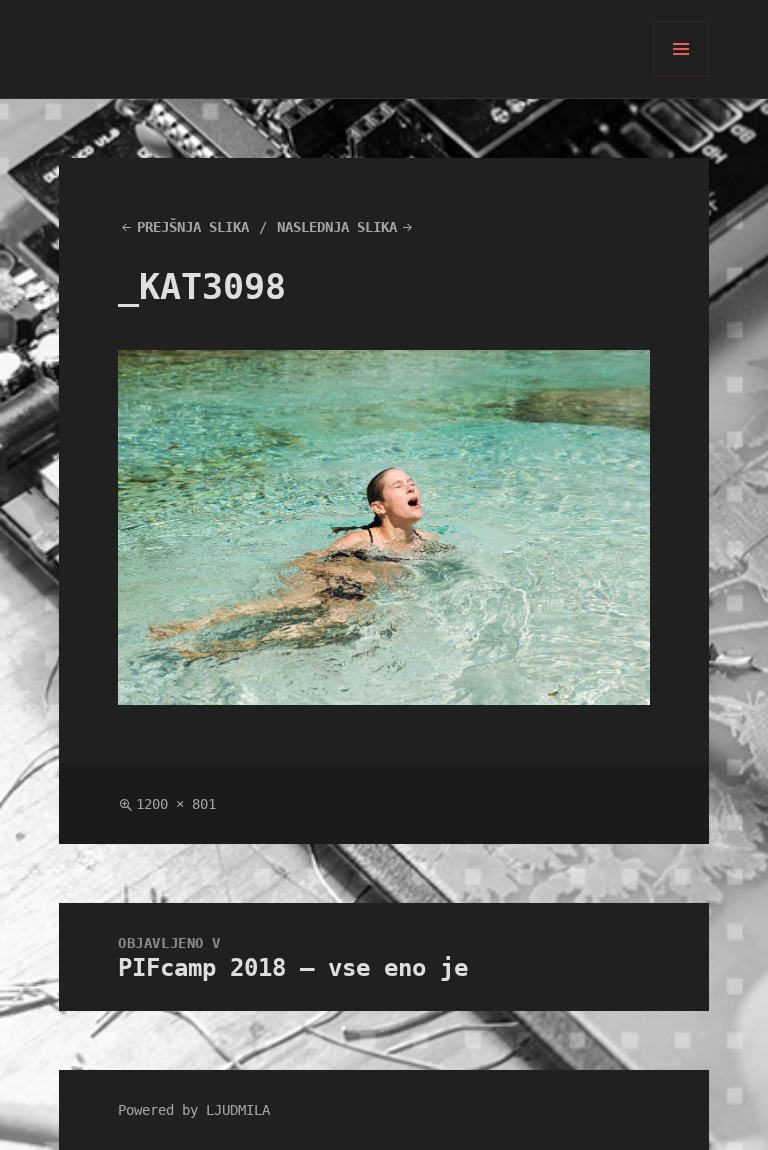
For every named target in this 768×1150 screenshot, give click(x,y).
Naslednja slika (337, 227)
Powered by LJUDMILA (194, 1110)
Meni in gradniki (681, 76)
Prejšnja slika (193, 227)
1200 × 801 (176, 804)
